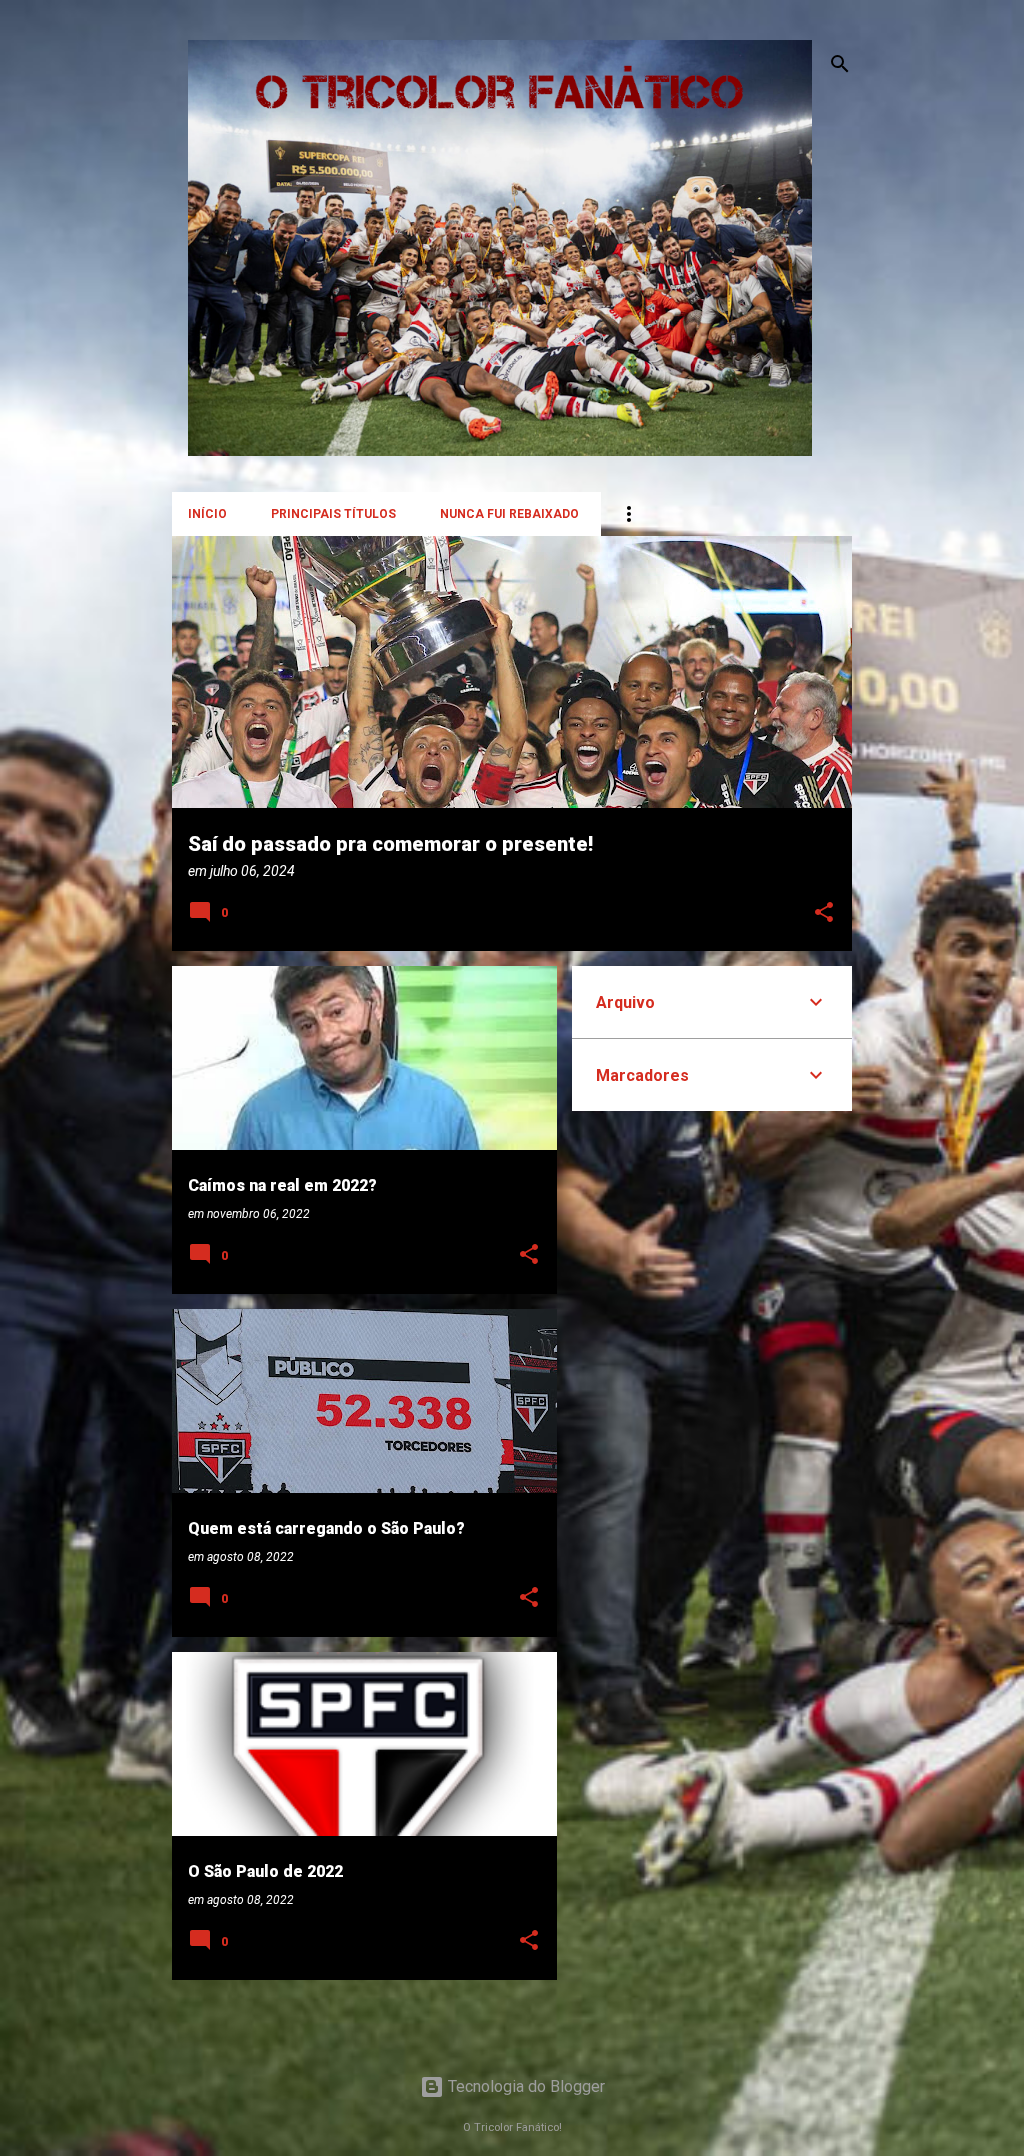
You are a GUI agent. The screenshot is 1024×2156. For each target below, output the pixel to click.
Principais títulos (333, 514)
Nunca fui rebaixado (509, 514)
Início (207, 514)
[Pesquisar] (840, 64)
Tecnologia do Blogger (524, 2086)
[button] (824, 913)
